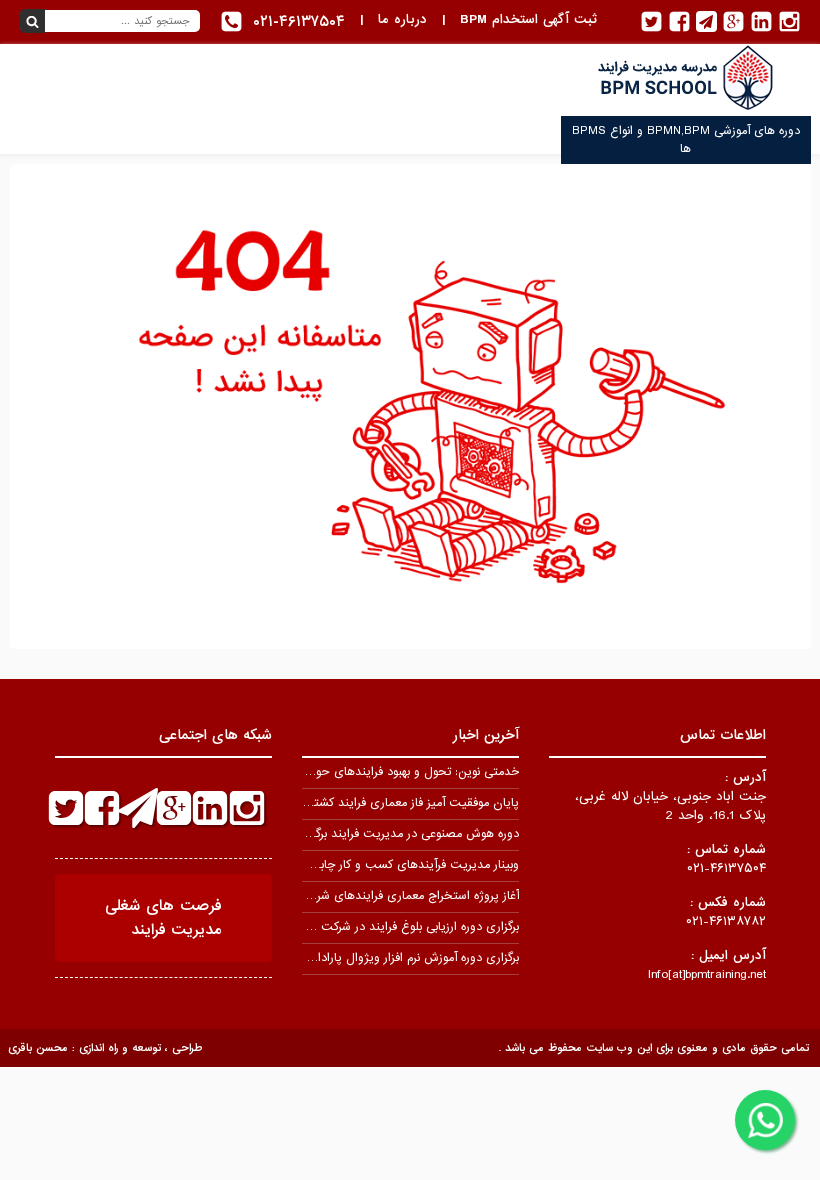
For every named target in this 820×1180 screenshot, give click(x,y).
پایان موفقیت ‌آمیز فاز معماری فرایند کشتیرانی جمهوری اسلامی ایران (349, 803)
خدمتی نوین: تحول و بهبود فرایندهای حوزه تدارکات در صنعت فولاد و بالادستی (326, 772)
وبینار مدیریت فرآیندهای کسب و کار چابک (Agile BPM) (377, 865)
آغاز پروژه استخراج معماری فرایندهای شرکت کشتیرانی (385, 896)
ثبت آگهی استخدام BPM (528, 19)
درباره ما (402, 19)
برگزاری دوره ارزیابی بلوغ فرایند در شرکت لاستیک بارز (390, 927)
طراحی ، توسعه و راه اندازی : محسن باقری (105, 1048)
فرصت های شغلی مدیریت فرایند (163, 918)
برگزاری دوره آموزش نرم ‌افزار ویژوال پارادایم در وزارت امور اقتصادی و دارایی (332, 958)
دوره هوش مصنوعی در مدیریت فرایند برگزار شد (402, 834)
